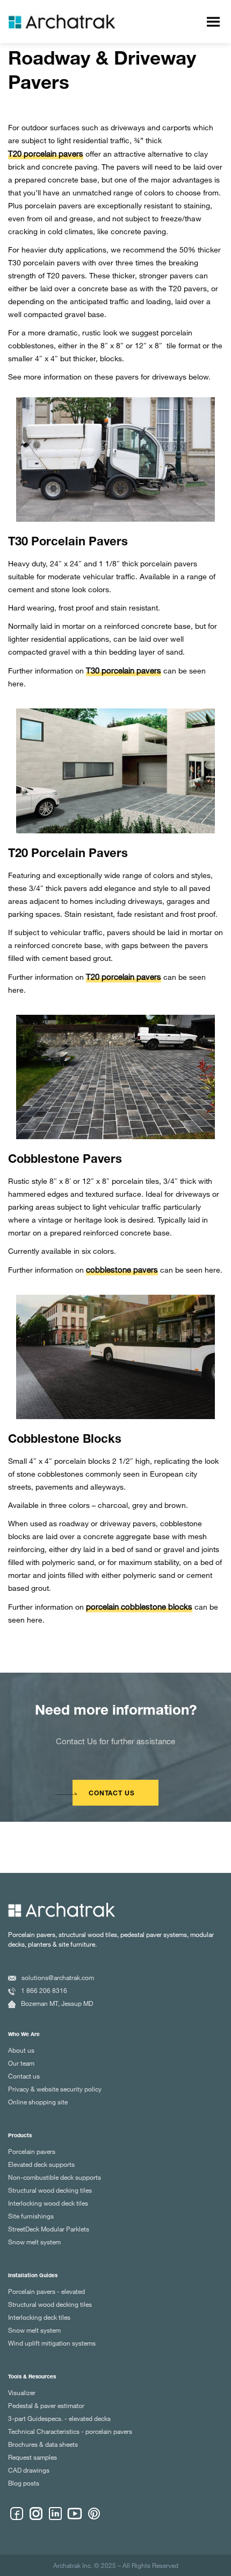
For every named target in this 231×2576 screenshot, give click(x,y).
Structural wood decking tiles (50, 2190)
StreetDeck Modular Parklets (49, 2229)
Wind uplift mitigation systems (52, 2343)
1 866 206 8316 (44, 1990)
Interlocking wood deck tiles (48, 2203)
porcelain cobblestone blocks (139, 1606)
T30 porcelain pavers (124, 670)
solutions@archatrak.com (58, 1977)
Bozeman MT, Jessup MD (57, 2003)
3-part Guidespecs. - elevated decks (59, 2418)
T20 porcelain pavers (46, 153)
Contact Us (112, 1794)
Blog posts (24, 2483)
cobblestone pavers (122, 1269)
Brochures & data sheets (43, 2444)
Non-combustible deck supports (55, 2177)
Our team (21, 2063)
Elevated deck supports (41, 2164)
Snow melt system (34, 2242)
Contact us (24, 2076)
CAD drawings (29, 2470)
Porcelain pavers (32, 2151)
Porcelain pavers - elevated (46, 2291)
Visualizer (22, 2392)
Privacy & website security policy (55, 2089)
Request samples (33, 2457)
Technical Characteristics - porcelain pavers (70, 2431)
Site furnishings (31, 2216)
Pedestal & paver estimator (46, 2405)
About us (21, 2050)
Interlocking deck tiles (39, 2317)
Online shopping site (38, 2102)
